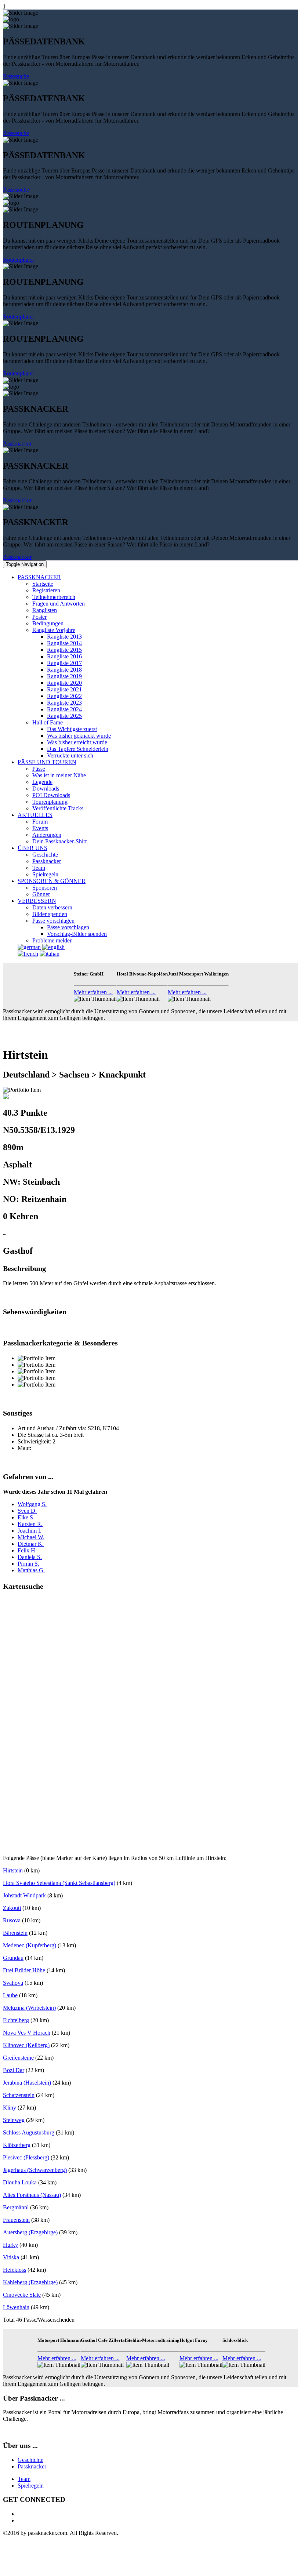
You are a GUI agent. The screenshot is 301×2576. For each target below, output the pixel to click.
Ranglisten (45, 610)
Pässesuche (16, 76)
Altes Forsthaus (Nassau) (32, 2195)
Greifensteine (18, 2058)
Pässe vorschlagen (53, 921)
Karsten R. (30, 1524)
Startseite (43, 584)
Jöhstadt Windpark (24, 1895)
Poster (39, 617)
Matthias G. (31, 1570)
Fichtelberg (16, 2020)
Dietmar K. (31, 1544)
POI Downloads (51, 795)
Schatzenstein (19, 2095)
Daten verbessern (52, 907)
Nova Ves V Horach (27, 2033)
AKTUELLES (35, 815)
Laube (10, 1995)
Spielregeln (45, 874)
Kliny (10, 2108)
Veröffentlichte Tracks (58, 808)
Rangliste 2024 (64, 709)
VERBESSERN (37, 901)
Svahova (13, 1983)
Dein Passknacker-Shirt (59, 841)
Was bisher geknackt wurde (79, 736)
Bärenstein (15, 1933)
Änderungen (47, 835)
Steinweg (14, 2120)
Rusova (12, 1920)
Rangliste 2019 (64, 676)
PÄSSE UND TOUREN (47, 762)
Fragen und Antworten (59, 604)
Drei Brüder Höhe (24, 1970)
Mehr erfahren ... (93, 992)
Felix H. (27, 1550)
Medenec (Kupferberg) (30, 1945)
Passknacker (17, 444)
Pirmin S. (28, 1564)
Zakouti (12, 1908)
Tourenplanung (50, 802)
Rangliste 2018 (64, 670)
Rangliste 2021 (64, 689)
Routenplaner (19, 260)
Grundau (13, 1958)
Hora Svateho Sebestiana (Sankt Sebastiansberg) (59, 1883)
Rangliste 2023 (64, 703)
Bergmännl (16, 2207)
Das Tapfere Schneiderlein (78, 749)
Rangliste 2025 (64, 716)
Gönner (41, 894)
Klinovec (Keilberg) (26, 2045)
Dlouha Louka (20, 2182)
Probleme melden (52, 940)
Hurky (10, 2245)
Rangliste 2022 (64, 696)
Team (39, 868)
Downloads (46, 789)
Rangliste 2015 (64, 650)
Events (40, 828)
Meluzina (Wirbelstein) (29, 2008)
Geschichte (45, 855)
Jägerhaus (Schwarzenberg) (35, 2170)
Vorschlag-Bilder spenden (77, 934)
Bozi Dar (14, 2070)
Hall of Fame (48, 722)
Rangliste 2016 (64, 656)
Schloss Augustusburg (29, 2132)
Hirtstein (13, 1870)
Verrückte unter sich (70, 755)
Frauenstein (16, 2220)
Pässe (39, 769)
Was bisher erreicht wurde (77, 742)
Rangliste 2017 (64, 663)
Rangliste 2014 (64, 643)
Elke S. (26, 1517)
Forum (40, 822)
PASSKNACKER (39, 577)
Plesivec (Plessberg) (26, 2157)
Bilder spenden (50, 914)
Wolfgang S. (32, 1504)
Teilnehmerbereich (54, 597)
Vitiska (11, 2257)
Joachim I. (30, 1531)
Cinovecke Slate (22, 2295)
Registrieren (46, 590)
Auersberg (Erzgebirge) (30, 2232)
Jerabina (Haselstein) (27, 2083)
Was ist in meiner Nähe (59, 775)
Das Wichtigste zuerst (72, 729)
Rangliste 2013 (64, 637)
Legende (42, 782)
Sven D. (27, 1511)
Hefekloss (14, 2270)
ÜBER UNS (32, 848)
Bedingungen (48, 623)
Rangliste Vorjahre (54, 630)
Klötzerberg (17, 2145)
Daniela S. (30, 1557)
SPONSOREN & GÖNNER (52, 881)
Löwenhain (16, 2307)
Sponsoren (45, 888)
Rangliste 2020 (64, 683)
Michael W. (31, 1537)
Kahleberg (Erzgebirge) (30, 2282)
